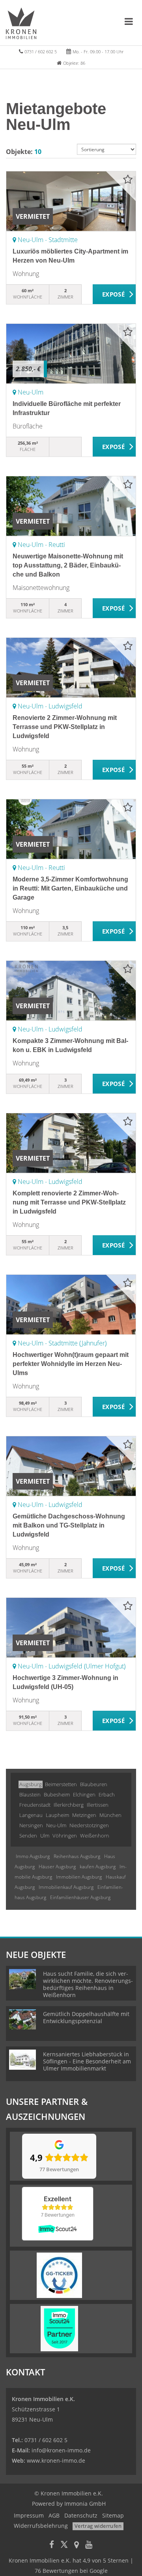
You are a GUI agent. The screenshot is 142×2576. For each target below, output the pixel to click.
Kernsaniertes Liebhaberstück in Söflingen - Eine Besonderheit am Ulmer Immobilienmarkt (87, 2061)
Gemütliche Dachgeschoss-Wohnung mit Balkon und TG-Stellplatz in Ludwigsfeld (69, 1525)
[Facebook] (52, 2545)
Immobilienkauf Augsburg (66, 1887)
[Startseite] (21, 23)
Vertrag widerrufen (98, 2526)
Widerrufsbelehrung (41, 2526)
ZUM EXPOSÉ (114, 295)
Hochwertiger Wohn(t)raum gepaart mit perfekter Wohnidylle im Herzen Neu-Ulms (71, 1364)
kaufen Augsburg (98, 1867)
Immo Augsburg (33, 1856)
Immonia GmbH (85, 2504)
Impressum (29, 2515)
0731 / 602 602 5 (41, 52)
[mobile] (129, 21)
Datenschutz (81, 2515)
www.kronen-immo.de (56, 2460)
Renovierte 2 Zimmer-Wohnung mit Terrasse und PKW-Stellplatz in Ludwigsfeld (65, 727)
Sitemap (113, 2515)
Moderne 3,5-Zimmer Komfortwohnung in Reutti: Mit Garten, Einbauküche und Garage (70, 888)
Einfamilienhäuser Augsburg (80, 1897)
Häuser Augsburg (57, 1867)
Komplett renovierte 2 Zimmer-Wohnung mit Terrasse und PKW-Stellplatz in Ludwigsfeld (69, 1202)
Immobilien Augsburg (79, 1877)
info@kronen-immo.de (61, 2450)
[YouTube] (89, 2545)
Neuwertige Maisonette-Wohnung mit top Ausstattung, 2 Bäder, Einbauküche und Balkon (68, 565)
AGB (54, 2515)
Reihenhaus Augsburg (77, 1856)
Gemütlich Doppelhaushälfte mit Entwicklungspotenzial (86, 2017)
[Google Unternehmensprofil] (77, 2545)
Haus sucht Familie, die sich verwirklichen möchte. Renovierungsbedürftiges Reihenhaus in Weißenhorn (88, 1984)
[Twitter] (64, 2545)
